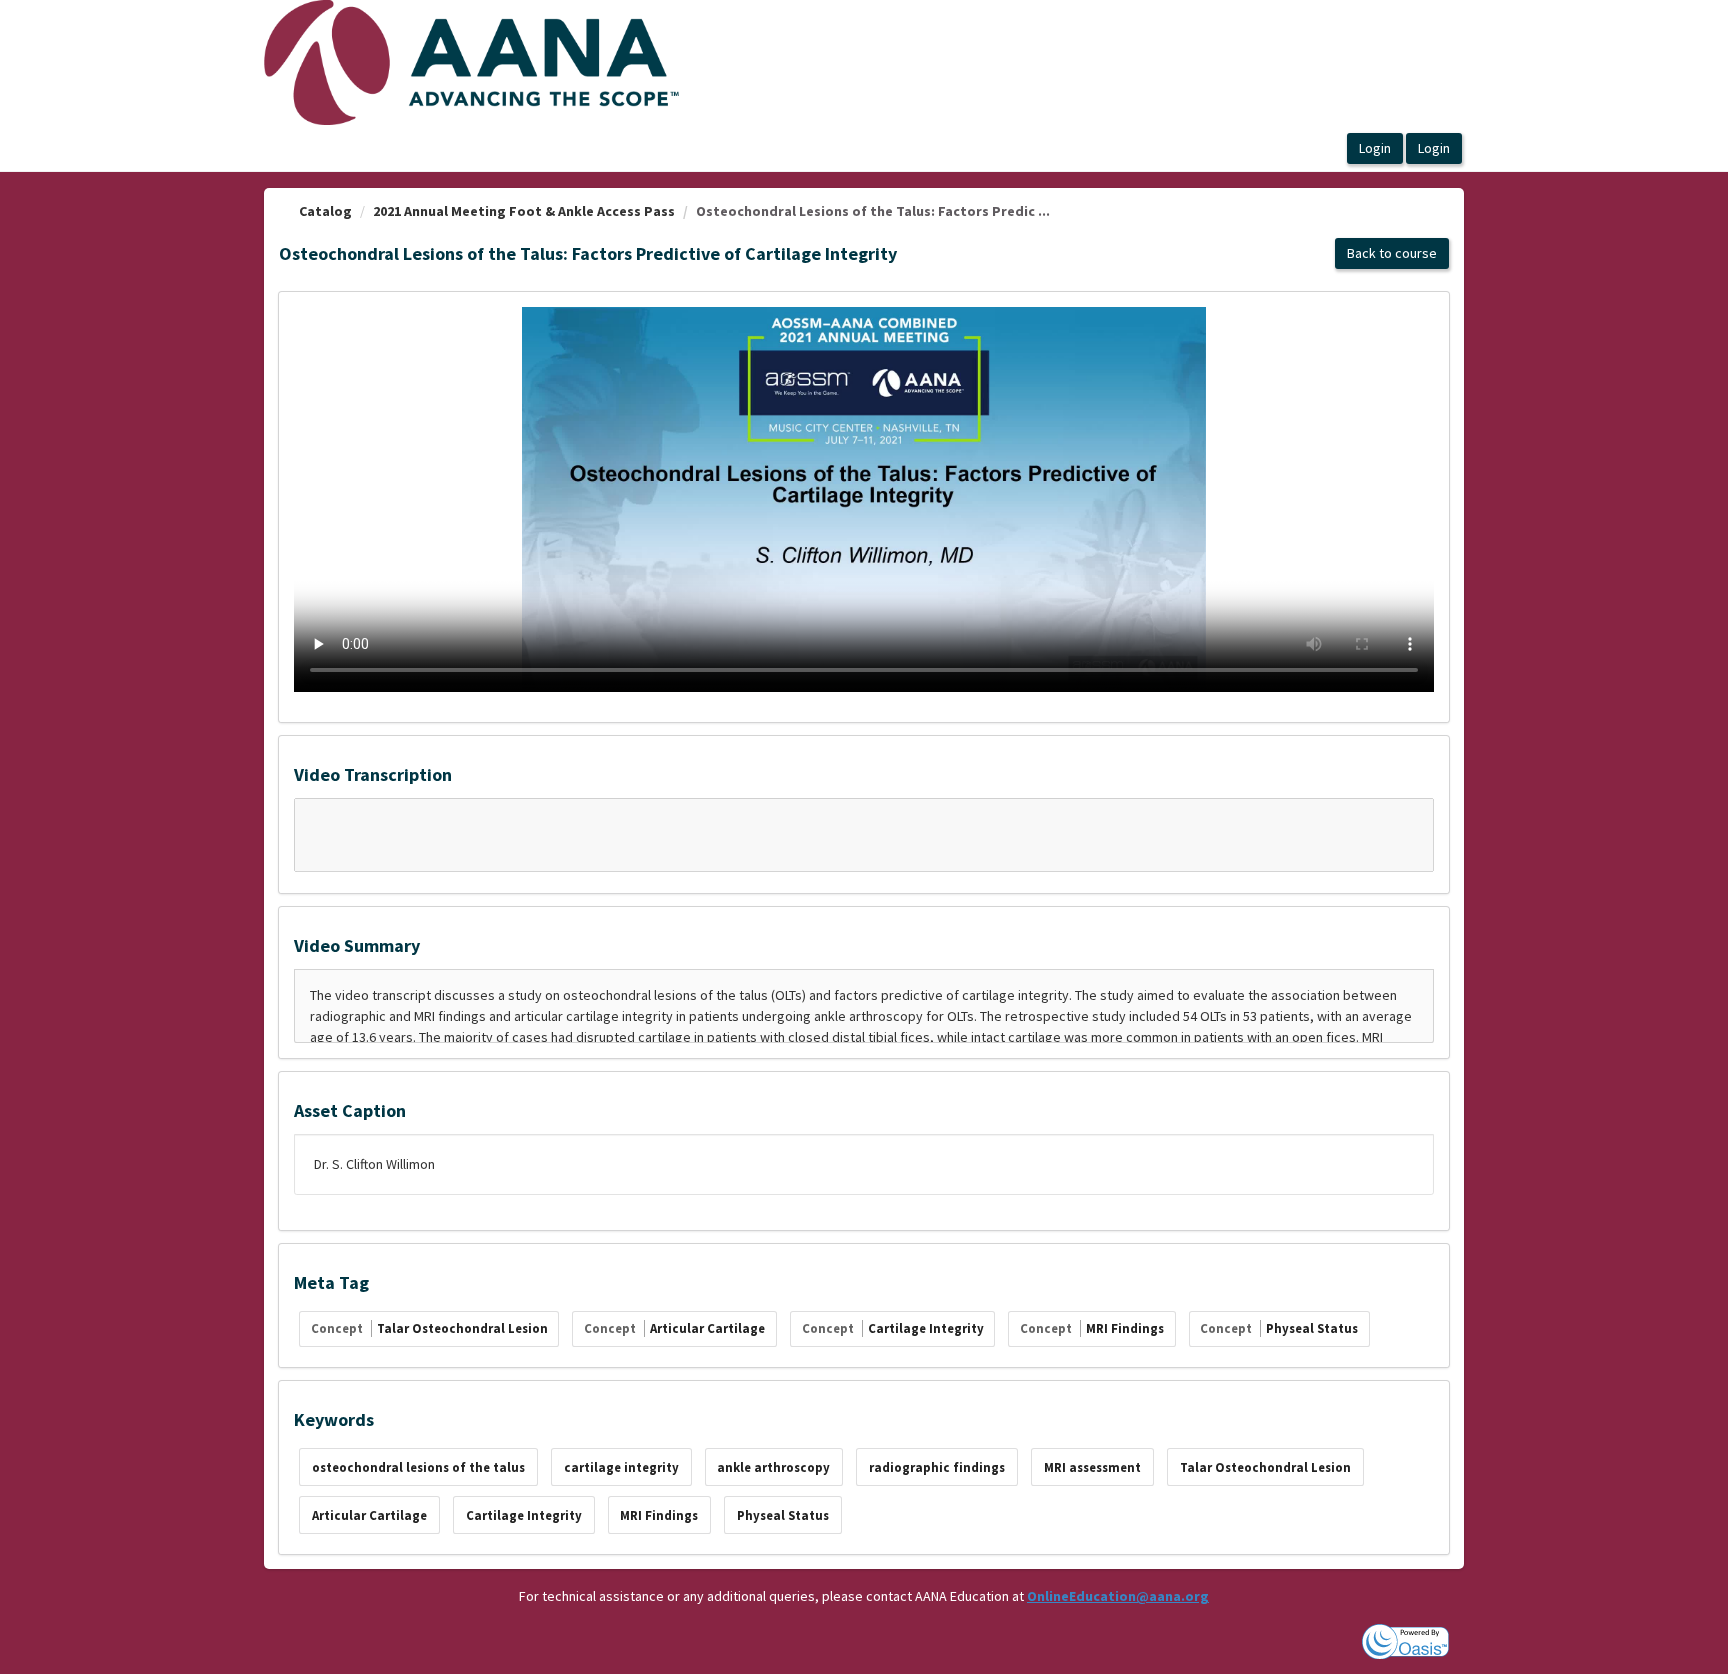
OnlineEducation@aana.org (1118, 1596)
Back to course (1392, 253)
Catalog (325, 211)
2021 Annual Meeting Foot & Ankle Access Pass (524, 211)
